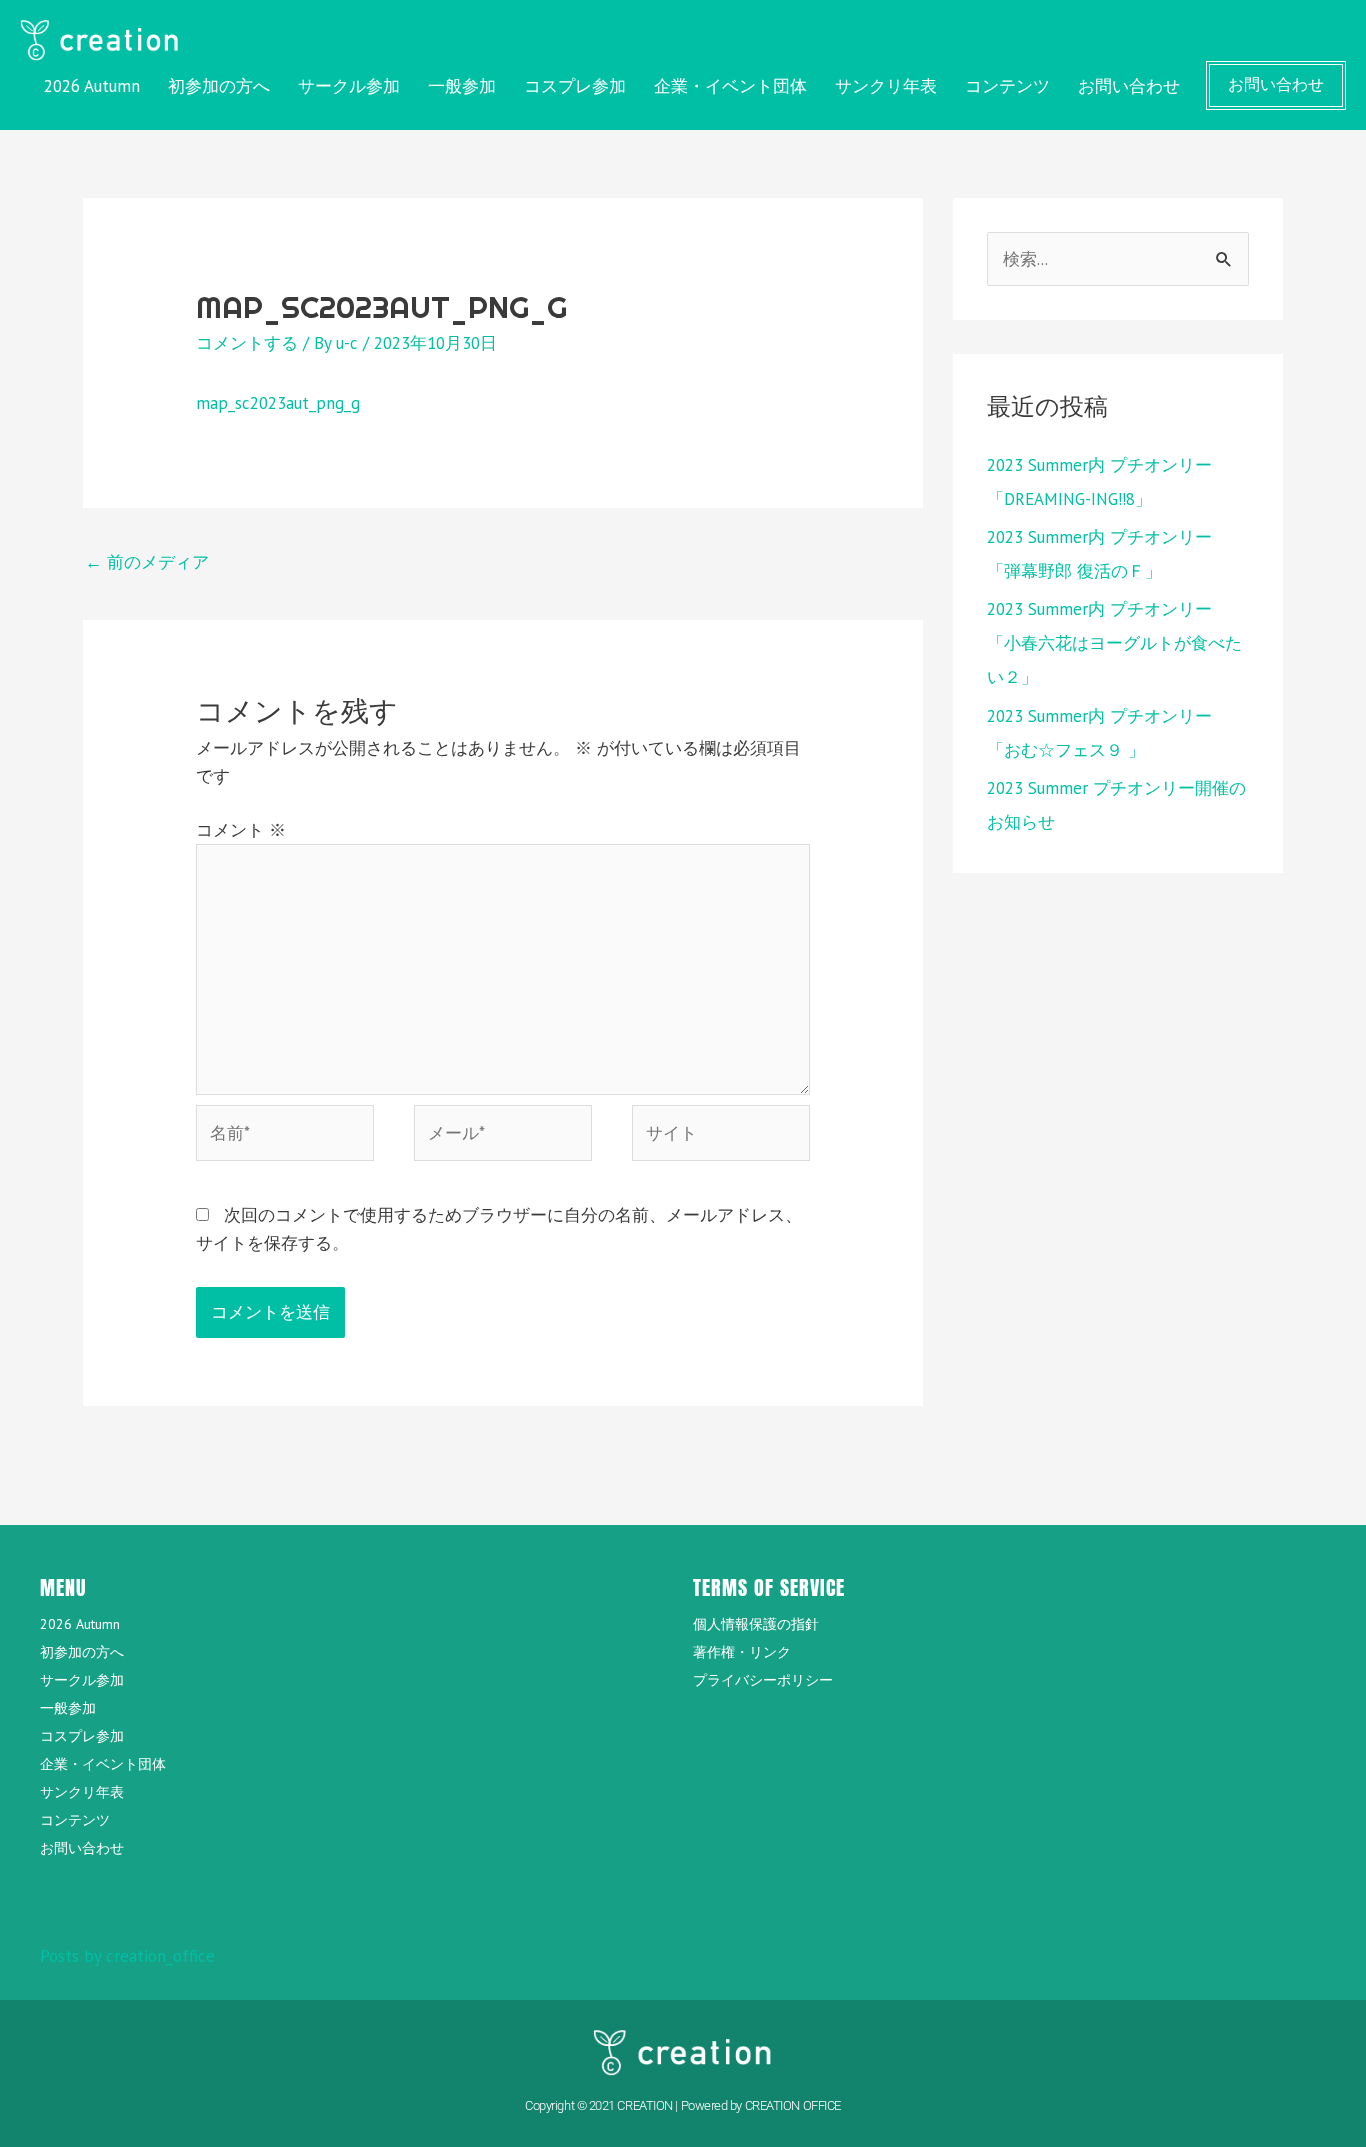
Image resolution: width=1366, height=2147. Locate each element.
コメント (241, 830)
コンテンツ (1007, 86)
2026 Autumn (92, 86)
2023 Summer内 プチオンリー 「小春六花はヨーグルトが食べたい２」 (1114, 643)
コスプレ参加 (575, 86)
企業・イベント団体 (730, 86)
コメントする (247, 343)
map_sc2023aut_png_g (278, 403)
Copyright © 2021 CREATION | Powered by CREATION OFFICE (683, 2105)
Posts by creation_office (127, 1956)
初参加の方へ (219, 86)
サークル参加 (349, 86)
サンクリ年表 (886, 86)
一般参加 (462, 86)
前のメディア (147, 562)
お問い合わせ (1129, 86)
